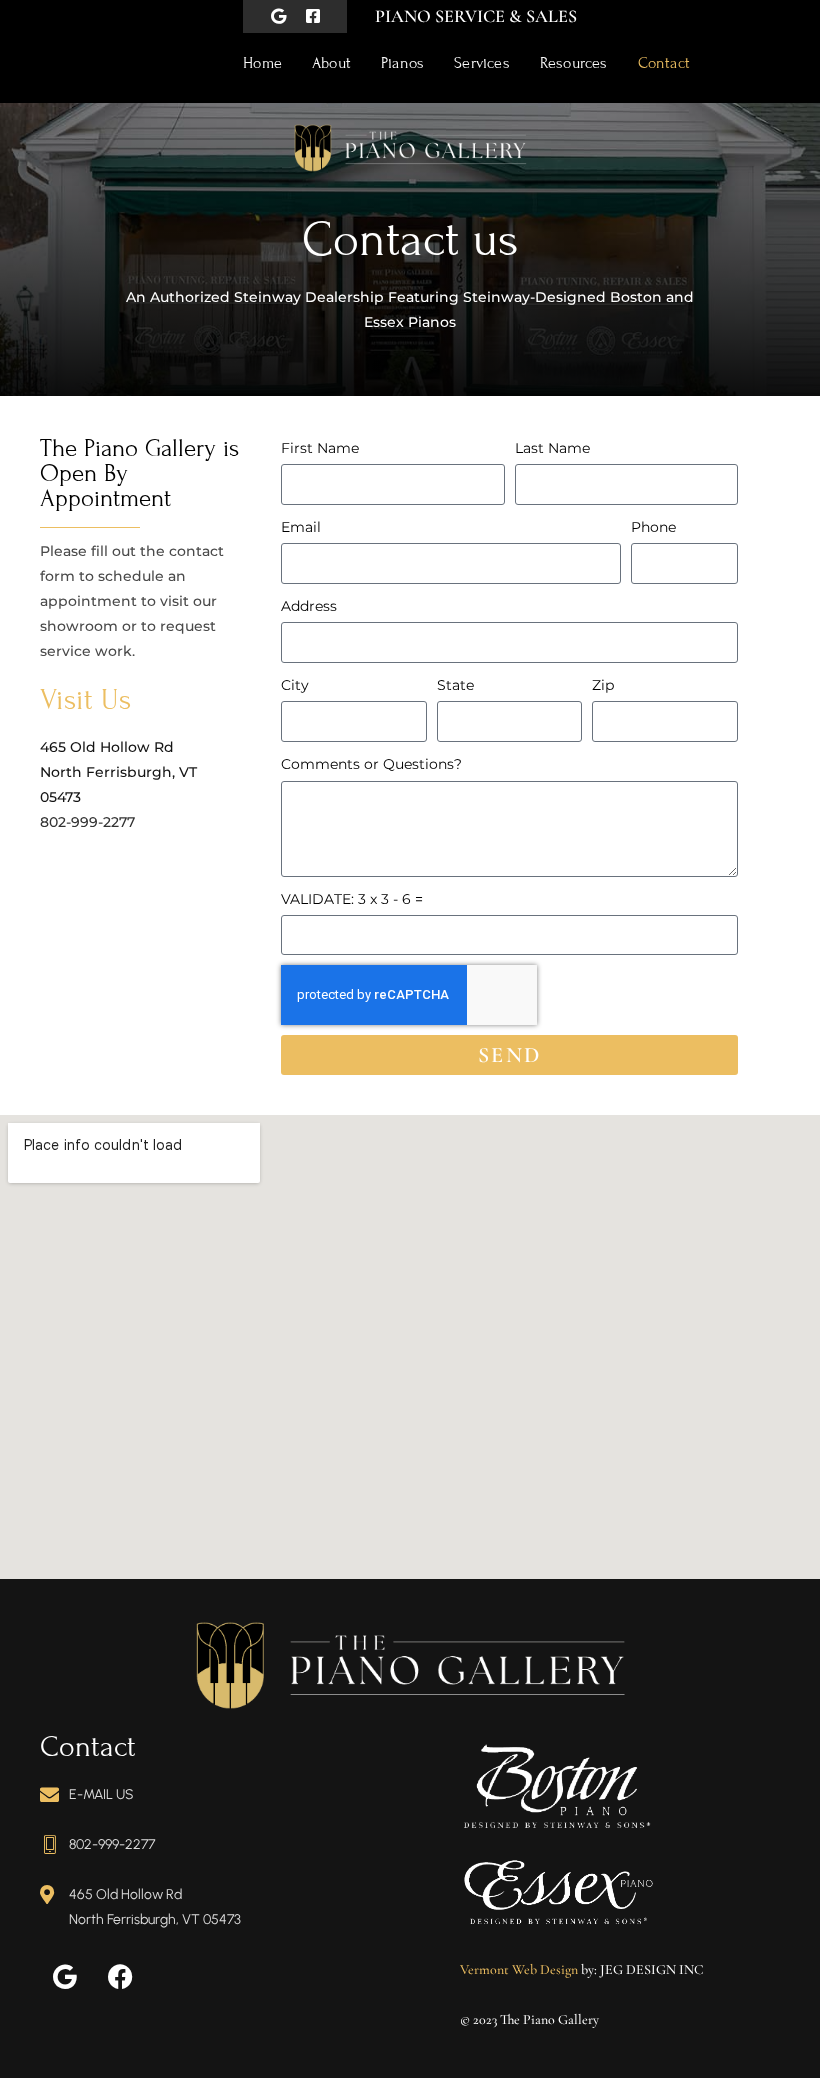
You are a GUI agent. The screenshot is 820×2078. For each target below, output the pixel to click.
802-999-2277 (87, 822)
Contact (664, 63)
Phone (653, 527)
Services (482, 63)
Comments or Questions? (371, 764)
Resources (574, 63)
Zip (603, 685)
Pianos (402, 63)
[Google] (278, 16)
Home (262, 63)
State (455, 685)
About (331, 63)
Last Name (552, 448)
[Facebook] (120, 1977)
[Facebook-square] (313, 16)
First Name (320, 448)
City (295, 685)
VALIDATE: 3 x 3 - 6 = (352, 899)
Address (309, 606)
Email (301, 527)
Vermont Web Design (519, 1969)
